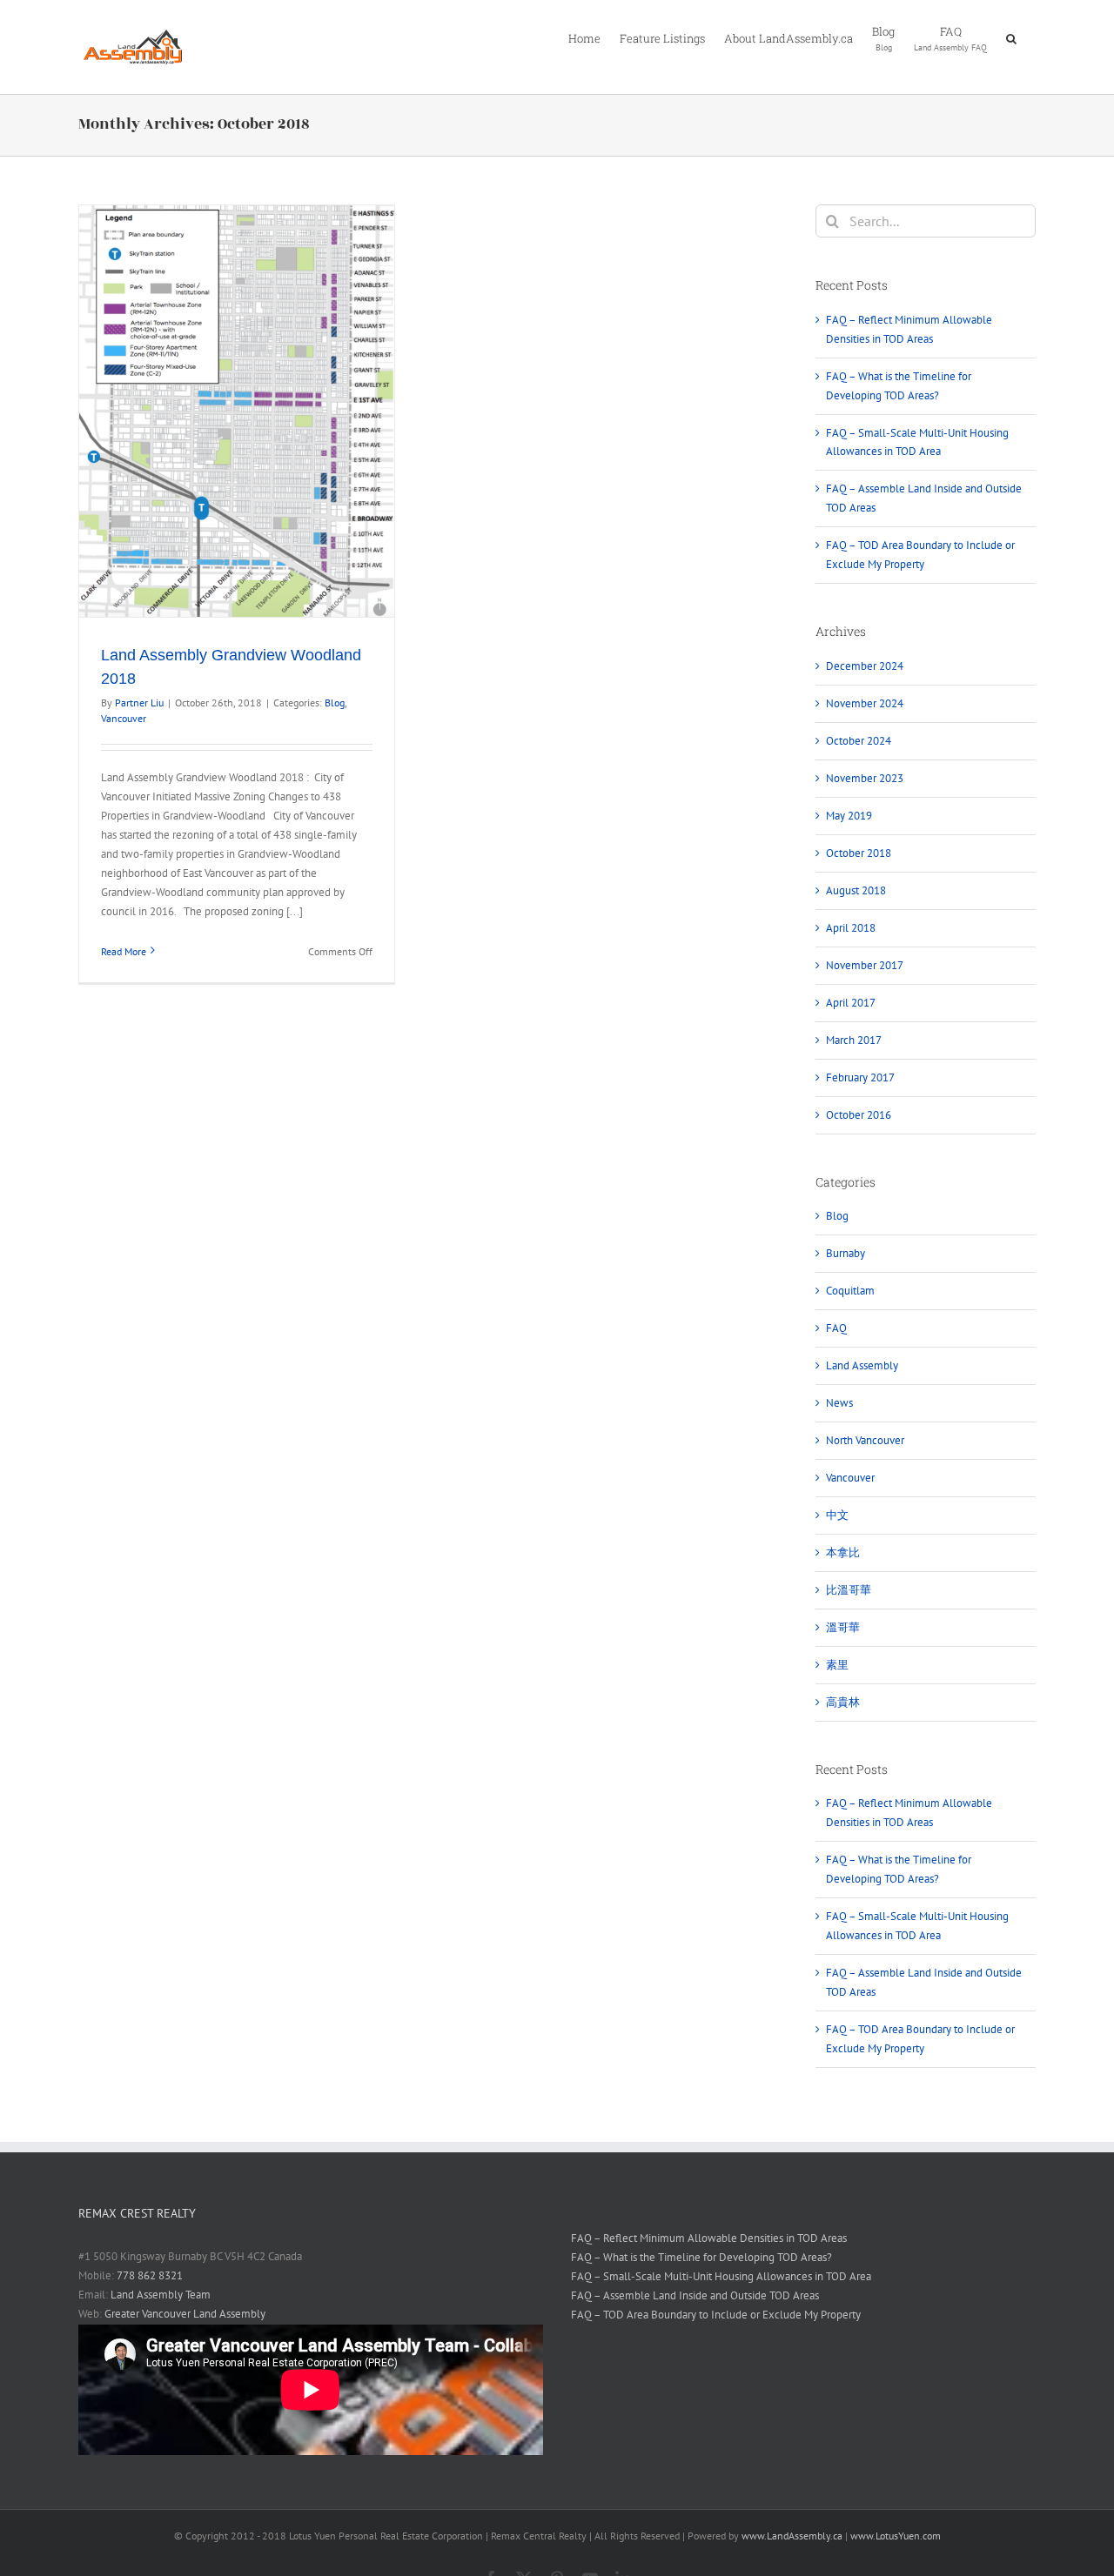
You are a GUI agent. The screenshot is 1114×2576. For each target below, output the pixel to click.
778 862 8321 (150, 2275)
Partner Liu (139, 703)
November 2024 (865, 703)
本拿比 (843, 1552)
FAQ (836, 1328)
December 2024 (865, 666)
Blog (335, 703)
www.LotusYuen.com (896, 2536)
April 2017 (851, 1003)
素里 (837, 1665)
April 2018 (851, 928)
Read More (124, 951)
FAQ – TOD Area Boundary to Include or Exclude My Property (716, 2315)
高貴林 (843, 1702)
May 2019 (849, 816)
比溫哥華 (849, 1590)
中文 (837, 1515)
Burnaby (846, 1253)
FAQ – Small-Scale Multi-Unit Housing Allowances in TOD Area (721, 2276)
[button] (1011, 37)
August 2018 (856, 890)
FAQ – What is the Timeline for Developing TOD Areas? (701, 2257)
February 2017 (860, 1077)
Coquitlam (850, 1291)
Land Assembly (862, 1365)
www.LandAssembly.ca (792, 2536)
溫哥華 (843, 1627)
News (839, 1403)
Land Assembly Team (161, 2295)
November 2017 (865, 965)
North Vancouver (865, 1440)
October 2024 (859, 741)
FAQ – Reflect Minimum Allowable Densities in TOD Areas (709, 2238)
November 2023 (865, 778)
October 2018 (859, 853)
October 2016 (859, 1115)
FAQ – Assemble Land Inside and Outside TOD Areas (695, 2295)
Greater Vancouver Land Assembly (185, 2314)
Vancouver (124, 718)
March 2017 (854, 1040)
